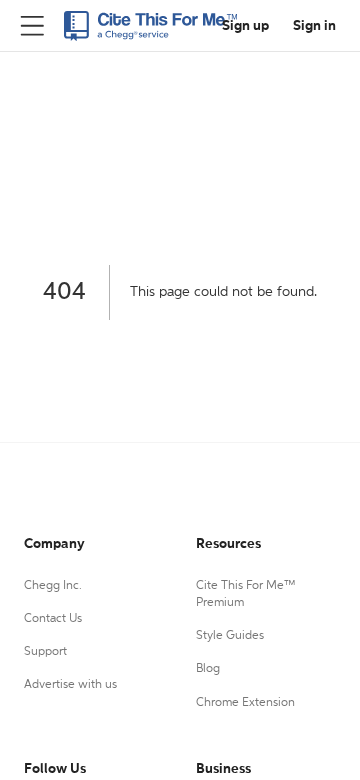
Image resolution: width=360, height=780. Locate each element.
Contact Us (53, 619)
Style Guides (230, 636)
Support (45, 652)
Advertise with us (70, 685)
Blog (208, 669)
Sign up (245, 26)
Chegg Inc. (53, 586)
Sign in (314, 26)
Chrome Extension (245, 703)
